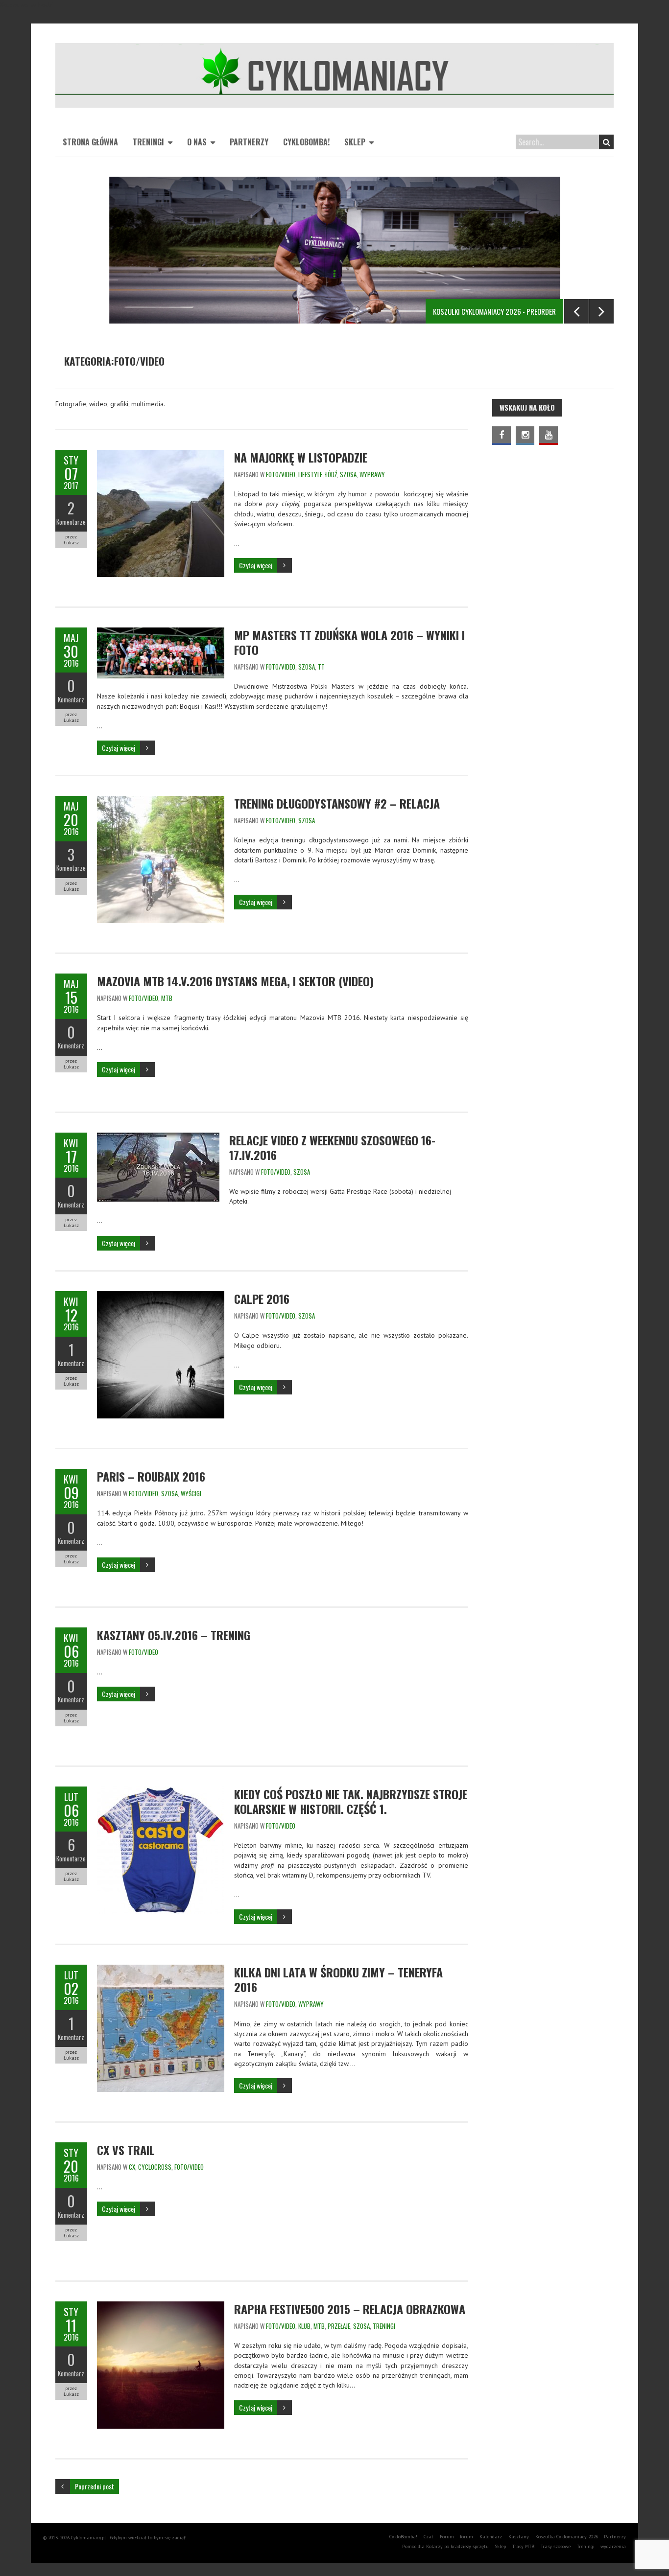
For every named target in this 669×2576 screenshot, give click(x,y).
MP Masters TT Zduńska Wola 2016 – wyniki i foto (349, 642)
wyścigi (191, 1493)
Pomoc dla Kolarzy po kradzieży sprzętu (445, 2546)
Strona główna (90, 142)
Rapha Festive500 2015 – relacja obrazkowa (350, 2309)
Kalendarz (491, 2537)
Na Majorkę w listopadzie (301, 457)
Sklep (355, 142)
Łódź (331, 474)
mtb (167, 998)
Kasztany (519, 2537)
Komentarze (71, 522)
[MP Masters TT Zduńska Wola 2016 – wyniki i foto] (161, 632)
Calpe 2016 (262, 1299)
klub (304, 2326)
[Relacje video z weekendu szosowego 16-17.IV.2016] (158, 1137)
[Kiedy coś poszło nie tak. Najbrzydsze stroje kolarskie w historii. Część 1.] (161, 1791)
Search (606, 142)
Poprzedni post (95, 2486)
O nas (197, 142)
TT (321, 667)
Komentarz (71, 699)
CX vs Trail (126, 2150)
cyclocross (155, 2167)
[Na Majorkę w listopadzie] (161, 455)
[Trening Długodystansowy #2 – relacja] (161, 801)
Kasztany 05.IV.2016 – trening (174, 1635)
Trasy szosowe (556, 2546)
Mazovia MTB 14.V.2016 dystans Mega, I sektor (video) (235, 981)
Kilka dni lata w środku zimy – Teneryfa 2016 (338, 1979)
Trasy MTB (523, 2546)
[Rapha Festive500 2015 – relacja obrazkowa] (161, 2306)
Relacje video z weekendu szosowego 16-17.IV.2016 (332, 1147)
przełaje (339, 2326)
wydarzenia (613, 2546)
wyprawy (372, 474)
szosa (348, 474)
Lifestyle (310, 474)
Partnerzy (249, 142)
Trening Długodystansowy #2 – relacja (337, 803)
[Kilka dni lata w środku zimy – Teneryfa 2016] (161, 1970)
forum (466, 2537)
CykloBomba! (306, 142)
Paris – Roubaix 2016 (151, 1476)
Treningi (148, 142)
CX (132, 2167)
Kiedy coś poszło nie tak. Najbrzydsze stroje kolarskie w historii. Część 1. (351, 1801)
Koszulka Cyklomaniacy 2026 (567, 2537)
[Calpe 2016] (161, 1296)
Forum (447, 2537)
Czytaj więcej (256, 565)
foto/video (281, 474)
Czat (429, 2537)
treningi (384, 2326)
